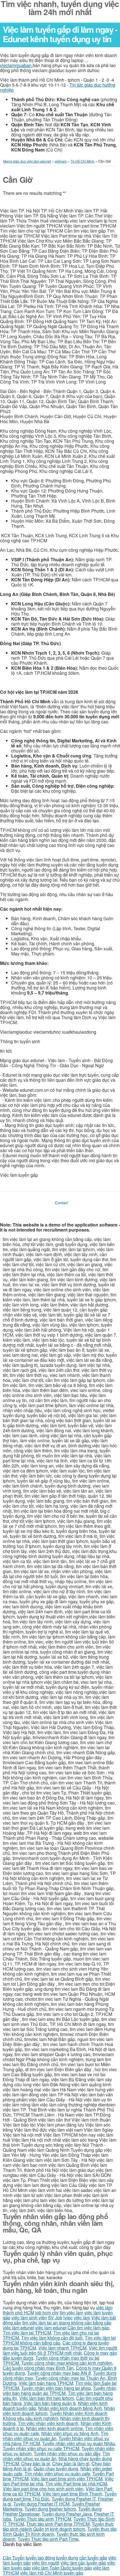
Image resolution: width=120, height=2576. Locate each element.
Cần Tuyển (14, 2558)
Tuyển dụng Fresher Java (67, 2514)
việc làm (93, 2313)
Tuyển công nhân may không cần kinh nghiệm (67, 2363)
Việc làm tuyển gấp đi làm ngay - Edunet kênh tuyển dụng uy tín (60, 34)
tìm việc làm (71, 2313)
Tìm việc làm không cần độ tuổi (52, 2338)
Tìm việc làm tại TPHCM (27, 2333)
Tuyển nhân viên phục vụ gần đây (67, 2453)
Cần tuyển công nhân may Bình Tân (38, 2368)
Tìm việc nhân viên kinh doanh (48, 2423)
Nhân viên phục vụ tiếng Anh (70, 2433)
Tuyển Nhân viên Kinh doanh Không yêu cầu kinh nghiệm (55, 2416)
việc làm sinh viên (29, 2318)
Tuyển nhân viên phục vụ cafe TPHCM (41, 2448)
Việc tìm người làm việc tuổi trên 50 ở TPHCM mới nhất (60, 2350)
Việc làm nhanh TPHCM (62, 2348)
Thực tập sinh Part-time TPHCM (58, 2524)
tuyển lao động (40, 2558)
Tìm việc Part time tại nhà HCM (76, 2484)
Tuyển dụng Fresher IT (74, 2499)
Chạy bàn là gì (36, 2463)
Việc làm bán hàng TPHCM (46, 2383)
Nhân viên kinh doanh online (54, 2428)
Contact (61, 1203)
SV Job (55, 2318)
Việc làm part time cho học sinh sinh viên (43, 2489)
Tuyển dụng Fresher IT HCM (41, 2504)
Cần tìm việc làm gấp (88, 2328)
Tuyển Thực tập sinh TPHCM (42, 2519)
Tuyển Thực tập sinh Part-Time (48, 2539)
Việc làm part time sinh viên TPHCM (67, 2479)
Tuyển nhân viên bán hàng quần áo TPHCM (60, 2391)
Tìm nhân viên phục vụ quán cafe (57, 2474)
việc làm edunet (18, 2328)
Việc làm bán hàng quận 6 (50, 2403)
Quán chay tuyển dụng (56, 2469)
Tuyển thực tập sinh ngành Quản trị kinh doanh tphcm (58, 2526)
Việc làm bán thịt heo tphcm (47, 2398)
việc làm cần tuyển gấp (83, 2563)
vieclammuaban (16, 65)
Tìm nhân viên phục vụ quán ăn (56, 2436)
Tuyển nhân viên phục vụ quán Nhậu (79, 2443)
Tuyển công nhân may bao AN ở (59, 2373)
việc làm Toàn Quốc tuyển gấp (62, 2568)
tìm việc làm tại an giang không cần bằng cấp (67, 2323)
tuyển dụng (67, 2558)
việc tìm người (46, 2563)
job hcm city (47, 2313)
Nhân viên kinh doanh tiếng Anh (70, 2408)
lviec (68, 2318)
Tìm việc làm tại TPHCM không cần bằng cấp (59, 2340)
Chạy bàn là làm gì (71, 2463)
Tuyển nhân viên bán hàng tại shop (56, 2388)
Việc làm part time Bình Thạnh (72, 2494)
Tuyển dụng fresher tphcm (50, 2509)
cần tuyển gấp (93, 2558)
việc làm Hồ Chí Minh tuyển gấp (52, 2573)
